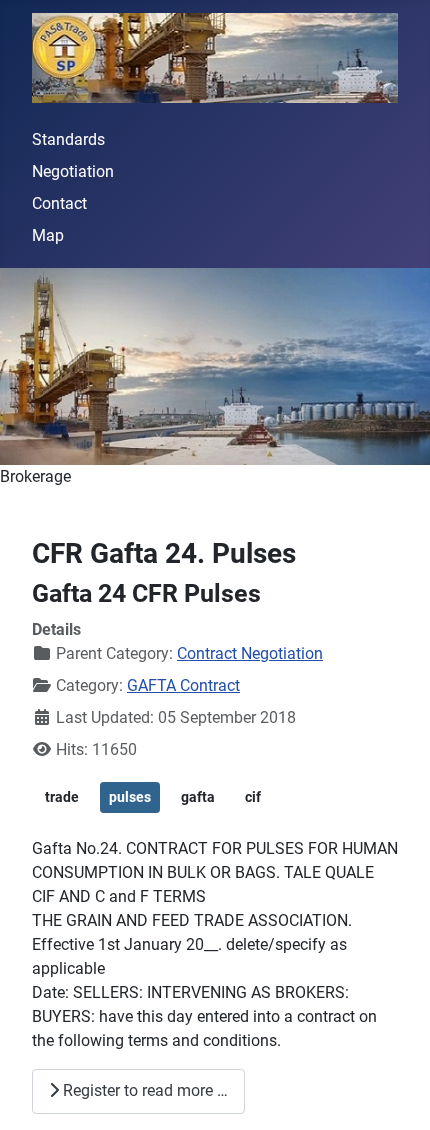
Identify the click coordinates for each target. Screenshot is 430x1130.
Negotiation (73, 171)
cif (253, 797)
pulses (130, 797)
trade (62, 797)
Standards (68, 139)
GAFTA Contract (183, 685)
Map (48, 235)
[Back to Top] (395, 1093)
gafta (198, 797)
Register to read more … (143, 1090)
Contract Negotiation (250, 653)
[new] (215, 367)
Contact (59, 203)
